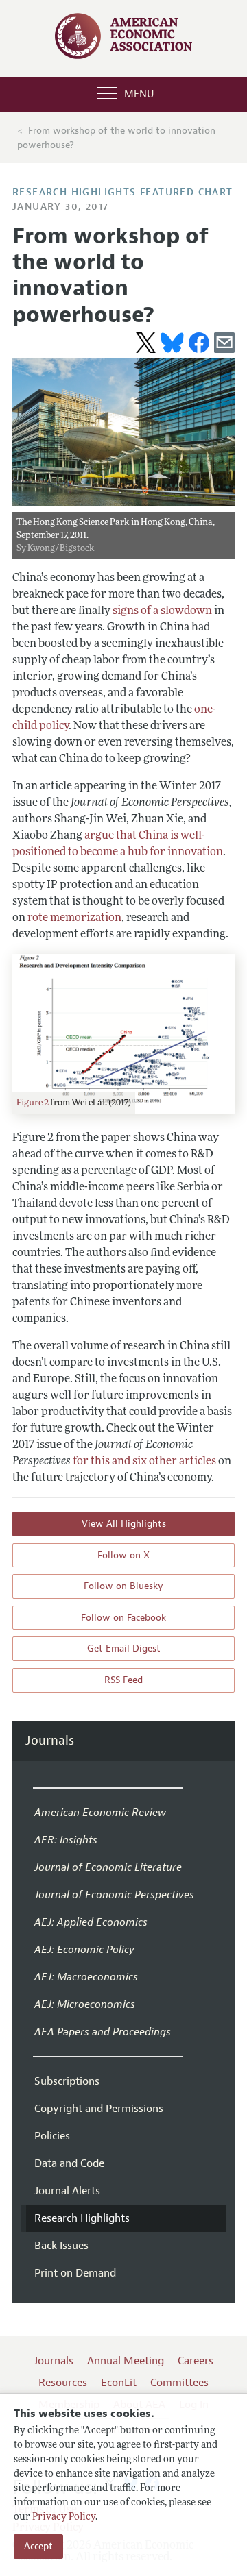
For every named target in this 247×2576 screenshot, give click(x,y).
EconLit (119, 2383)
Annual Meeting (126, 2361)
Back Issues (61, 2246)
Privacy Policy (64, 2517)
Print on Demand (75, 2273)
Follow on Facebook (123, 1618)
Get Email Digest (124, 1648)
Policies (52, 2136)
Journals (50, 1741)
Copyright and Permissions (99, 2109)
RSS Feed (123, 1680)
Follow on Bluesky (123, 1586)
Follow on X (123, 1555)
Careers (196, 2361)
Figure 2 (33, 1103)
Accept (38, 2546)
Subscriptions (67, 2081)
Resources (63, 2383)
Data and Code (69, 2163)
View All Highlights (124, 1524)
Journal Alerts (67, 2191)
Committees (179, 2383)
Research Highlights (82, 2218)
